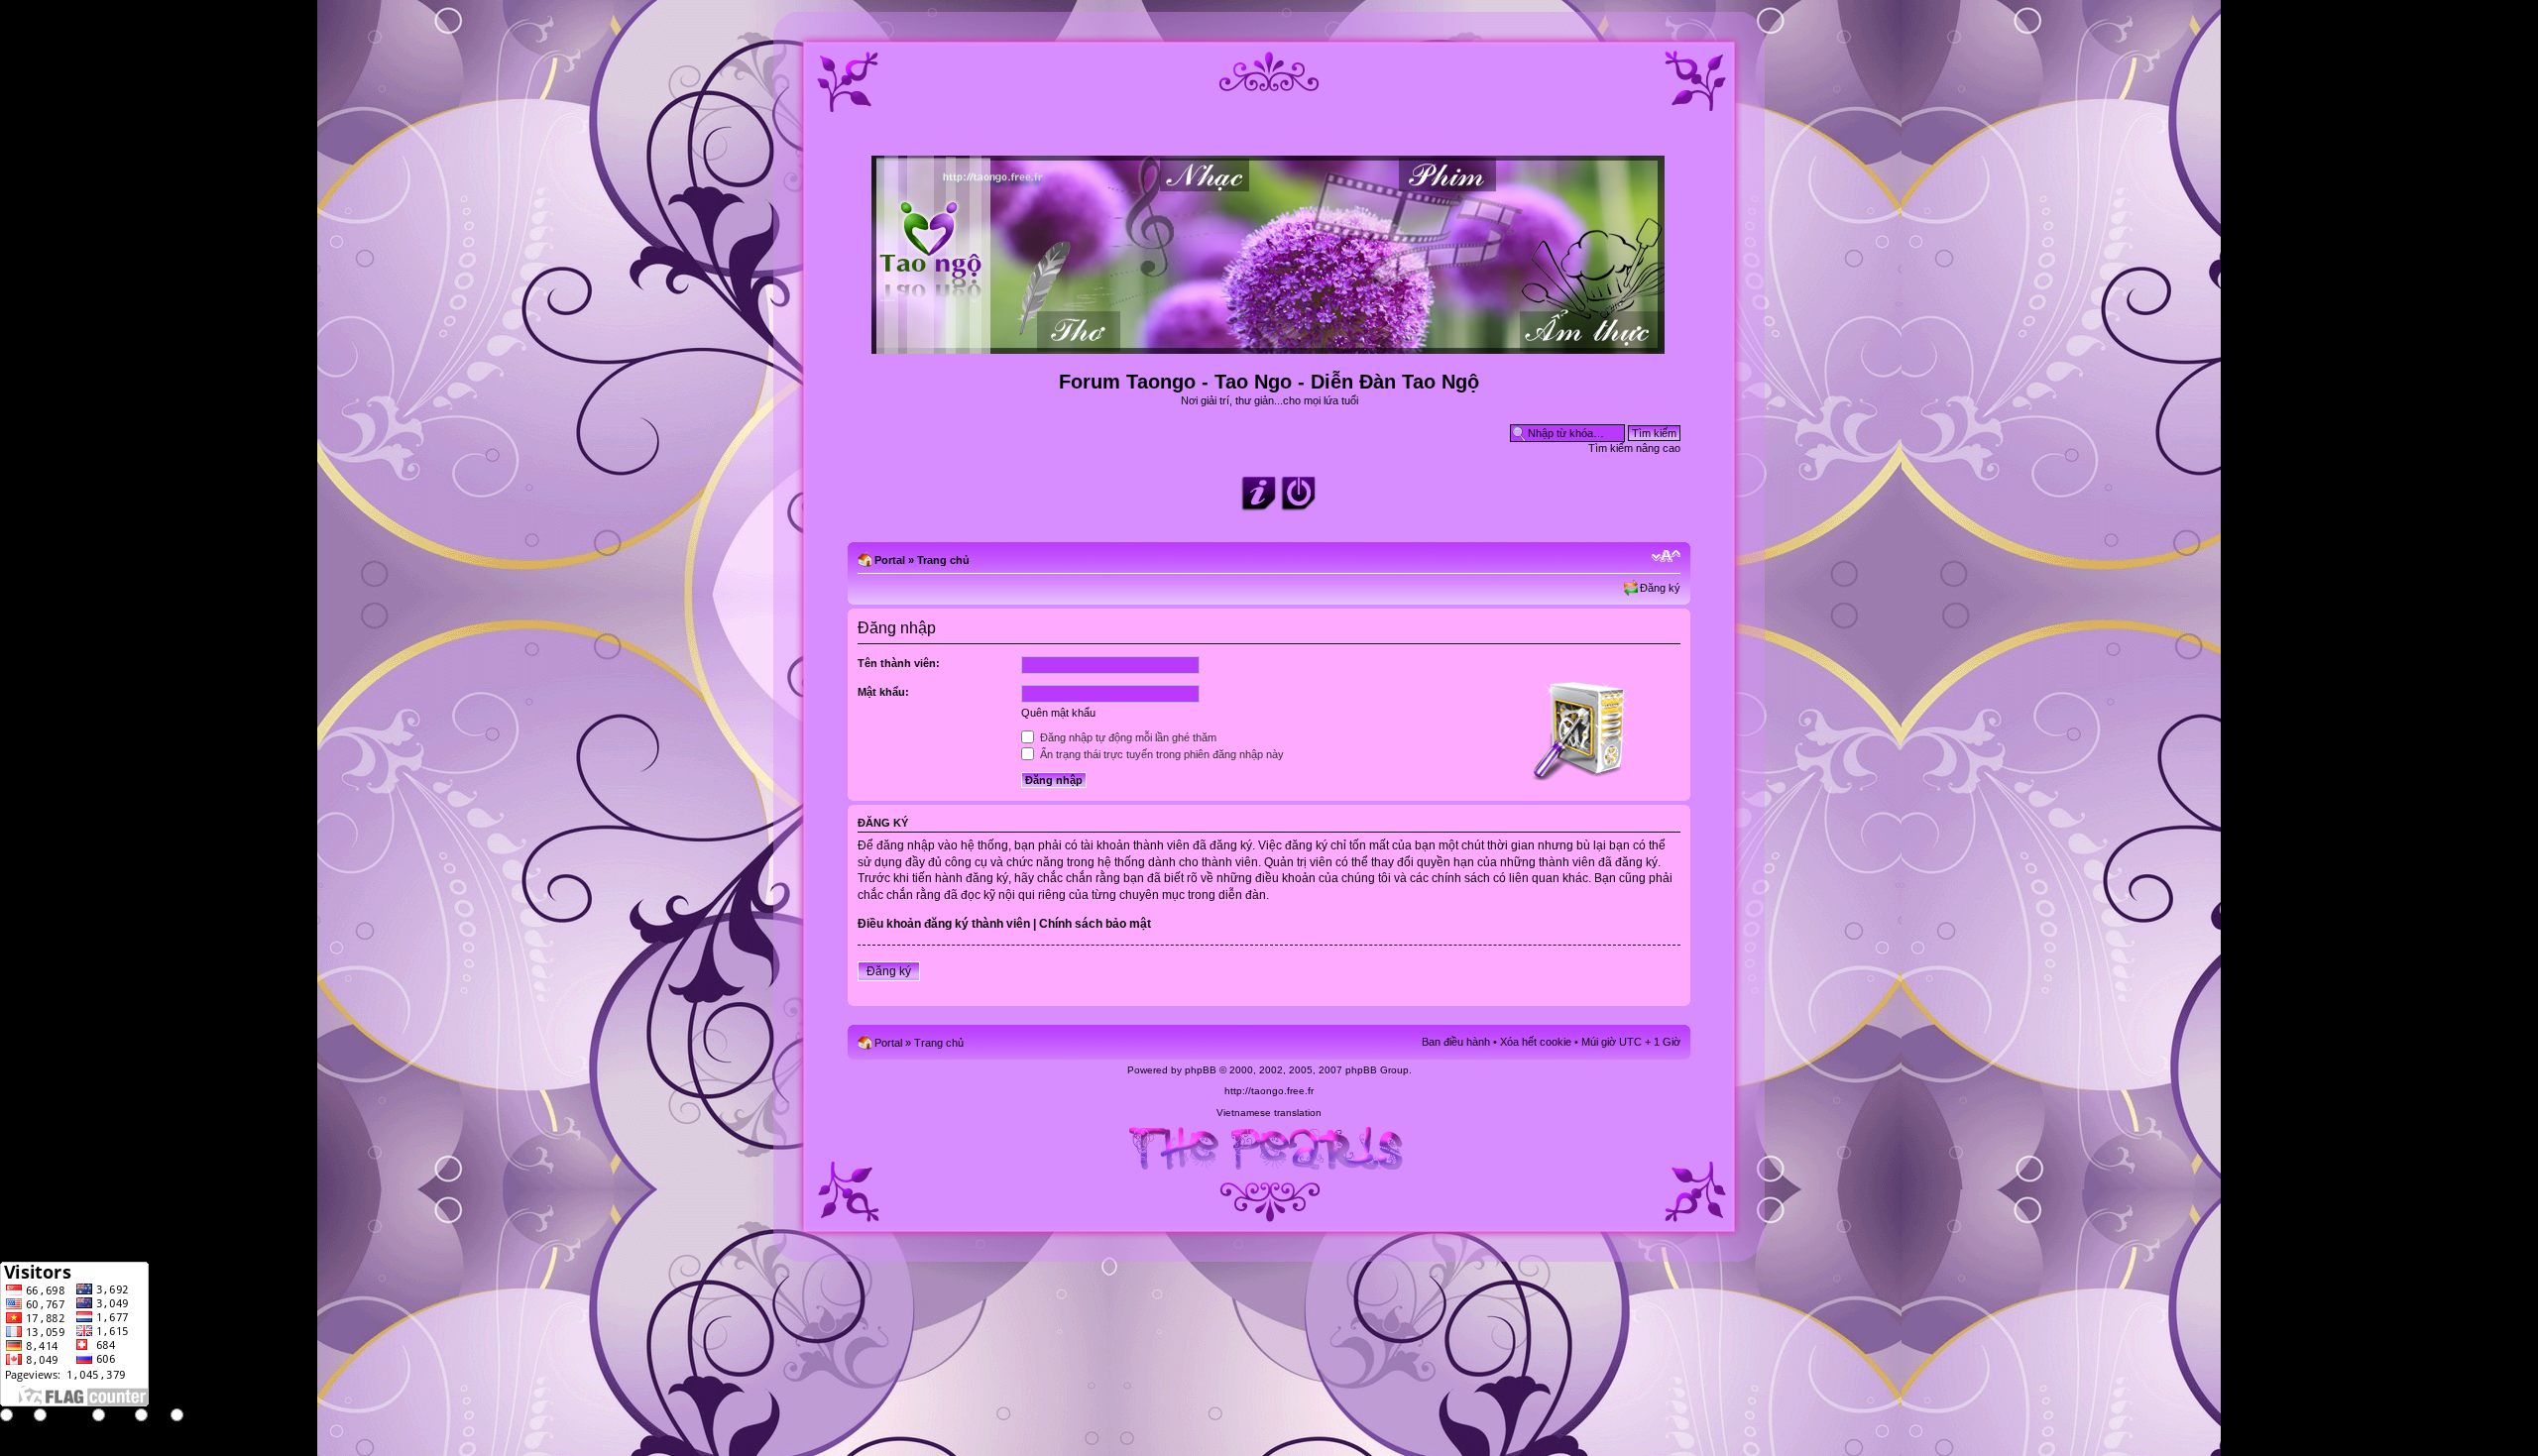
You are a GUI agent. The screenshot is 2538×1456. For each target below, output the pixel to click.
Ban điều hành (1456, 1042)
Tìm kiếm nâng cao (1634, 448)
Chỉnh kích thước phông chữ (1666, 556)
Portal (890, 560)
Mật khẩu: (883, 692)
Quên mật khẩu (1058, 713)
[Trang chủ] (1269, 345)
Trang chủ (943, 560)
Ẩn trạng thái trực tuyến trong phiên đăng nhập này (1160, 754)
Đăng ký (1660, 588)
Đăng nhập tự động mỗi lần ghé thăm (1127, 737)
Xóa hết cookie (1536, 1042)
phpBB (1201, 1070)
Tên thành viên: (899, 663)
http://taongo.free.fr (1269, 1091)
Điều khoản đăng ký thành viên (944, 924)
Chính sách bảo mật (1095, 924)
